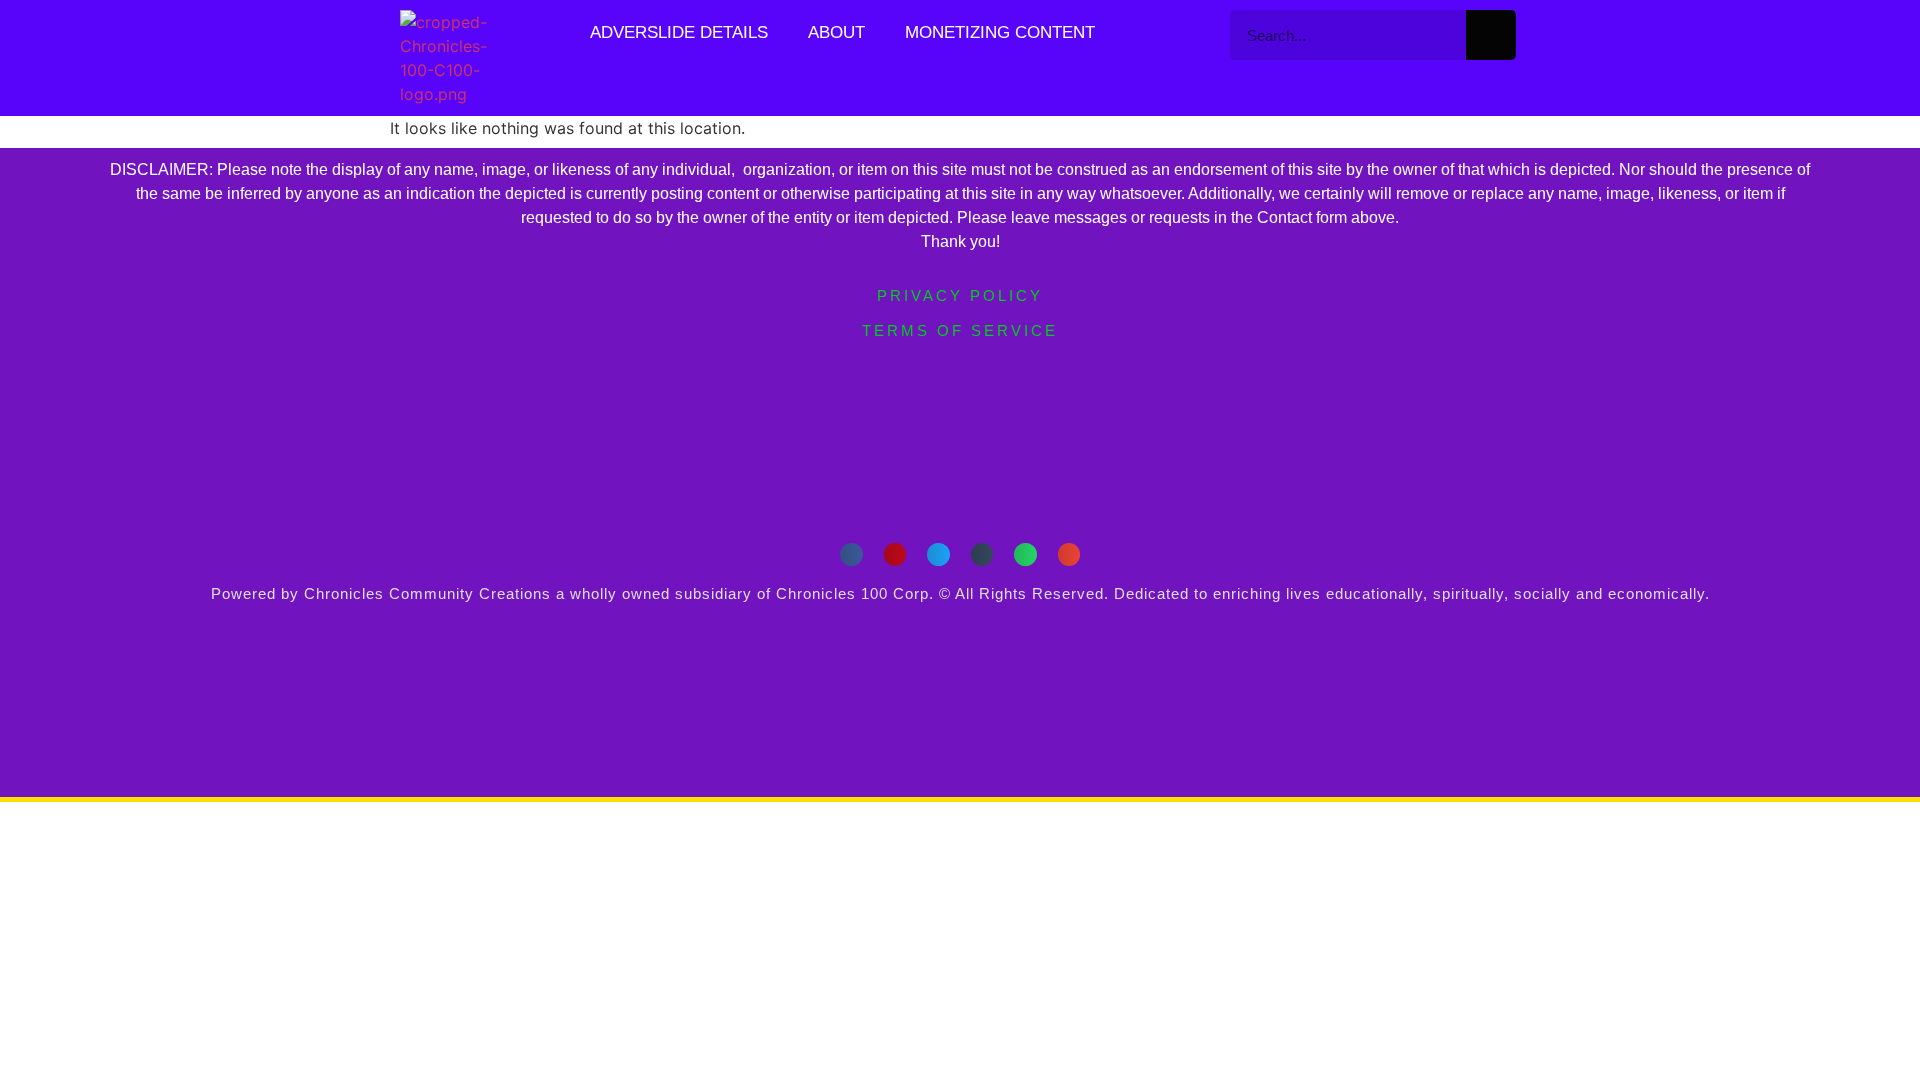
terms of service (960, 330)
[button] (851, 554)
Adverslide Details (679, 32)
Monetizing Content (1000, 32)
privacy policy (960, 295)
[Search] (1491, 35)
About (836, 32)
